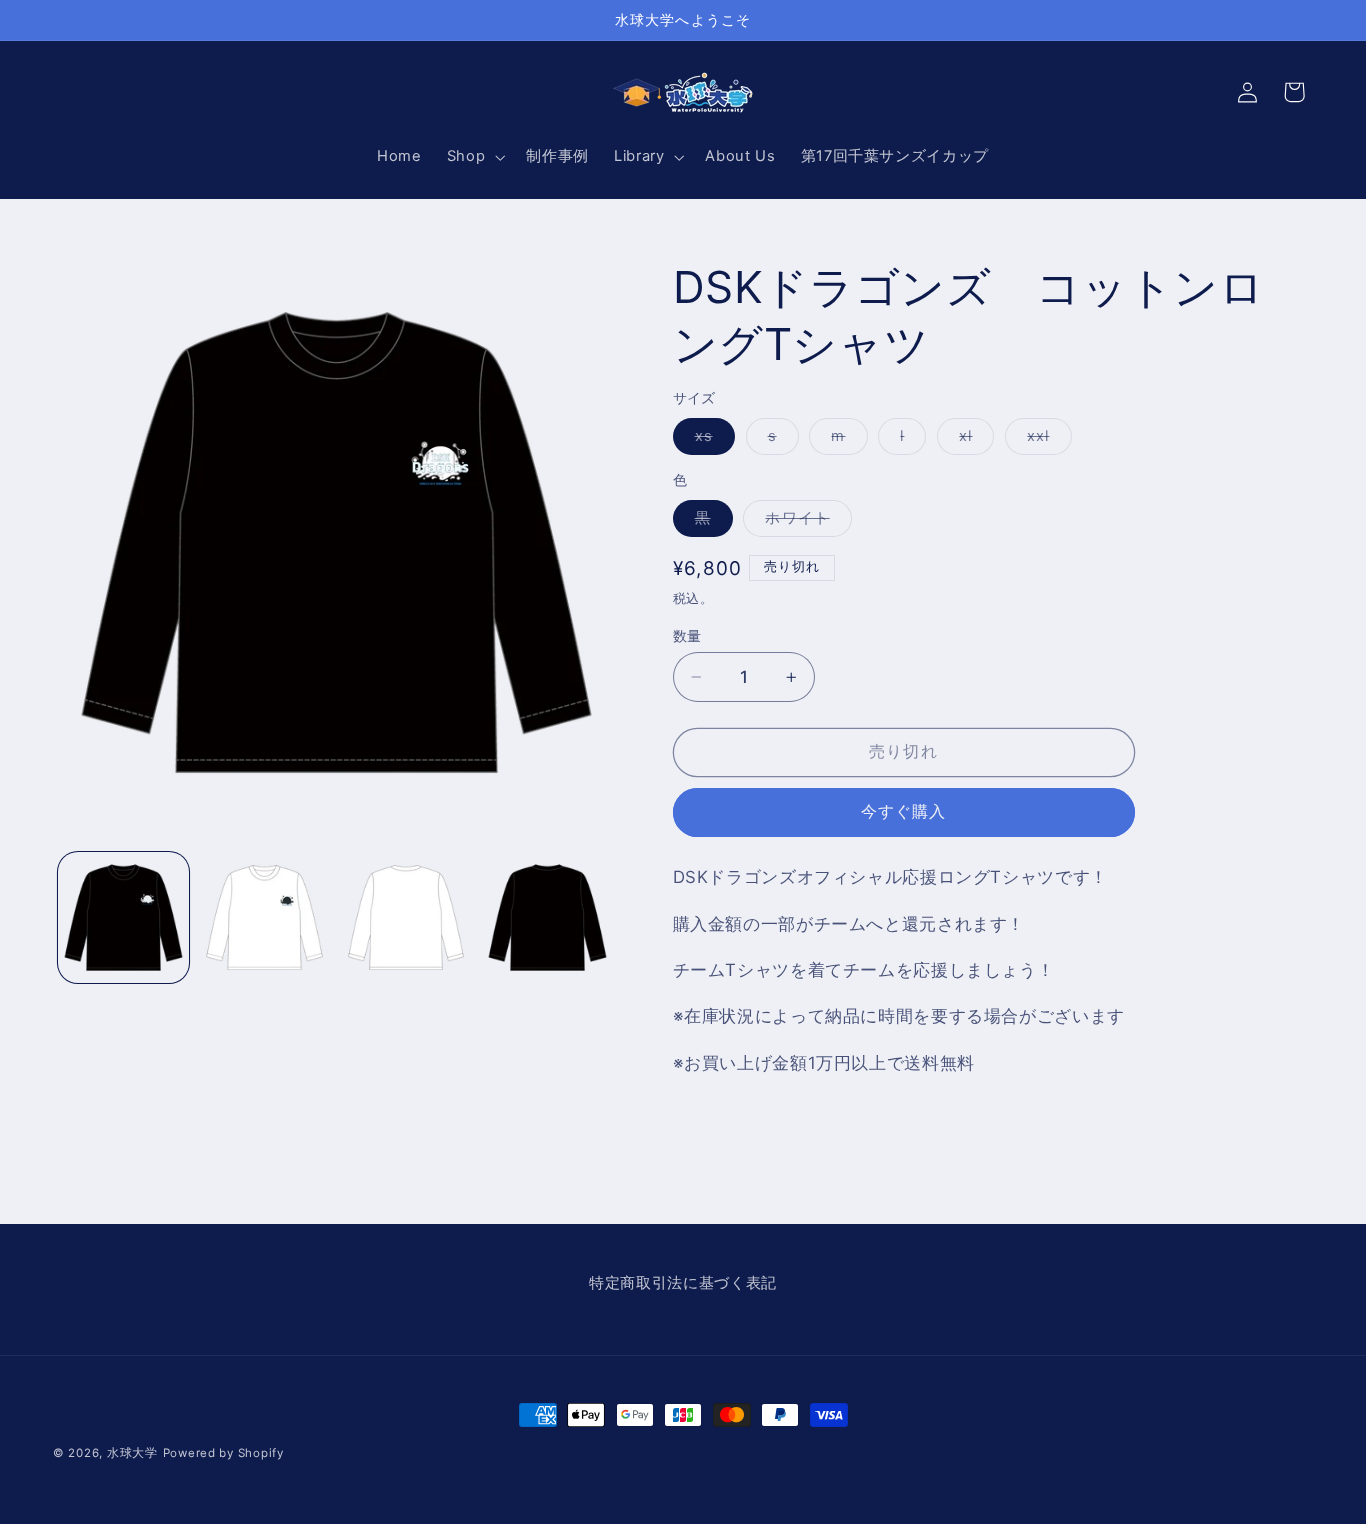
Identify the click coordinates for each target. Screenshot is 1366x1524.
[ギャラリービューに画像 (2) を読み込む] (264, 917)
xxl (1045, 440)
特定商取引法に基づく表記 (683, 1283)
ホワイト (804, 522)
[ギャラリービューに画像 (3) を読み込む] (406, 917)
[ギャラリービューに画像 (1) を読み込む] (123, 917)
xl (973, 440)
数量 (687, 636)
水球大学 (132, 1453)
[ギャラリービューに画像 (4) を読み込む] (547, 917)
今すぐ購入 (903, 811)
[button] (473, 157)
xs (711, 440)
